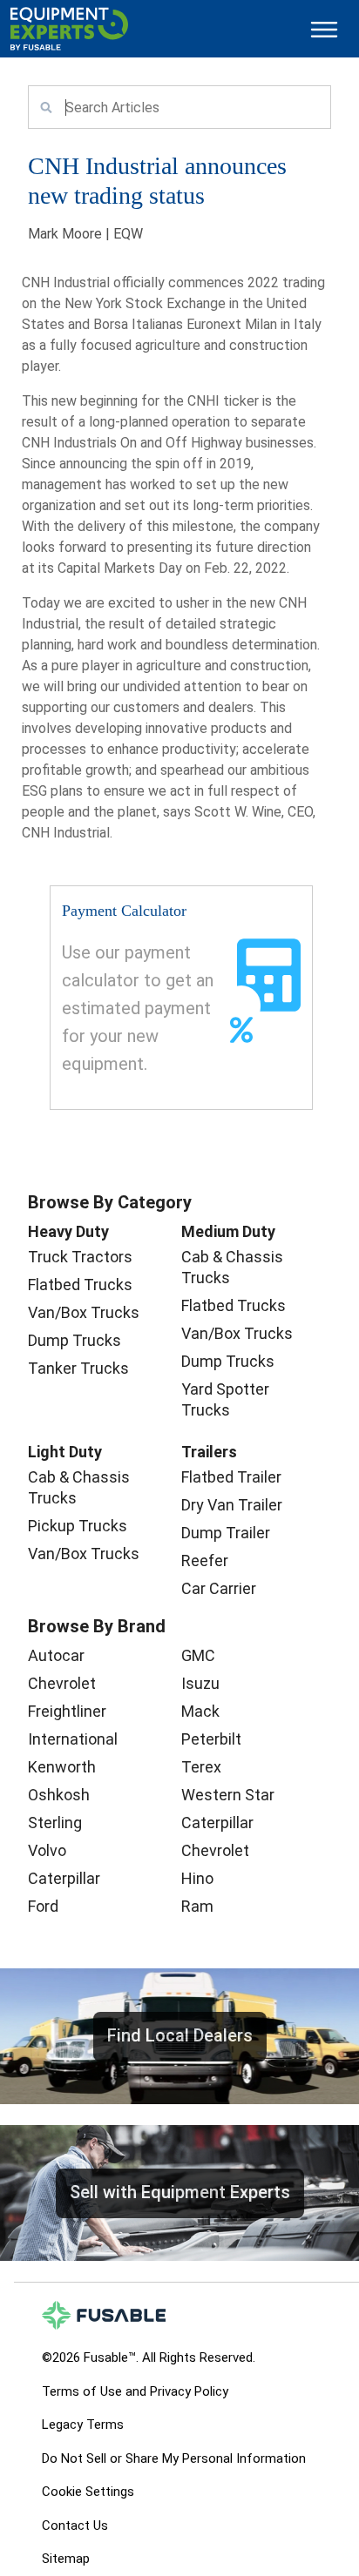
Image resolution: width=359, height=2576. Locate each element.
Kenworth (62, 1767)
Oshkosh (59, 1795)
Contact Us (75, 2526)
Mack (200, 1711)
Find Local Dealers (180, 2035)
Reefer (205, 1560)
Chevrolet (62, 1683)
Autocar (56, 1655)
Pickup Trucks (78, 1526)
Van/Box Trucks (84, 1312)
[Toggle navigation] (324, 29)
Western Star (228, 1795)
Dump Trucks (75, 1340)
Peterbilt (211, 1739)
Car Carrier (219, 1588)
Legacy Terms (83, 2425)
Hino (197, 1878)
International (73, 1739)
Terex (201, 1767)
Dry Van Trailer (232, 1505)
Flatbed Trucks (80, 1285)
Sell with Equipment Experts (180, 2192)
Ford (43, 1906)
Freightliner (67, 1711)
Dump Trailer (226, 1533)
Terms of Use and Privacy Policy (135, 2391)
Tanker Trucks (78, 1368)
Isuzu (200, 1683)
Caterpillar (64, 1878)
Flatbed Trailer (231, 1477)
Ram (197, 1906)
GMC (198, 1655)
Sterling (55, 1823)
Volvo (47, 1850)
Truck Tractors (80, 1257)
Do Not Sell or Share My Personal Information (174, 2458)
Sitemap (66, 2559)
